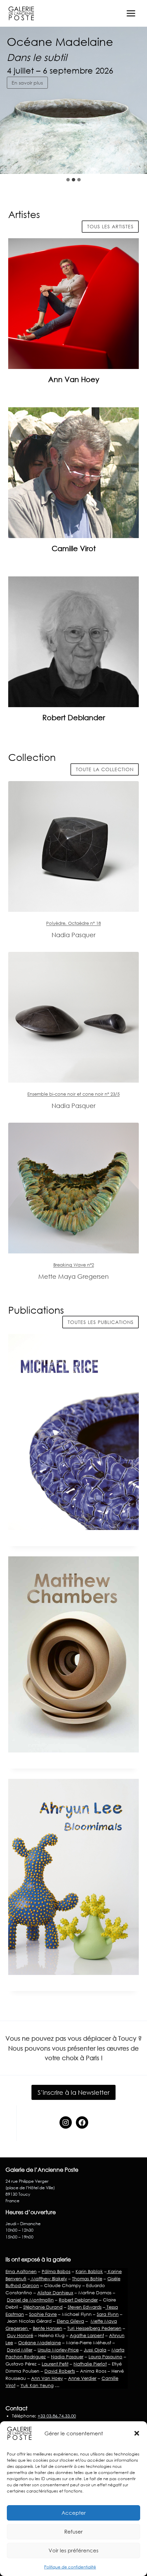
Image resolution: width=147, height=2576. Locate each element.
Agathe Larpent (87, 2335)
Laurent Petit (55, 2364)
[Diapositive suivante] (136, 160)
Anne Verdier (82, 2378)
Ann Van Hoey (74, 379)
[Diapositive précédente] (120, 160)
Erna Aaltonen (21, 2271)
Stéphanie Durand (43, 2307)
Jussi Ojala (95, 2350)
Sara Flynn (108, 2314)
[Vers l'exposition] (73, 846)
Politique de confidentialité (70, 2567)
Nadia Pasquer (67, 2357)
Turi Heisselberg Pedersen (94, 2328)
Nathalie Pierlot (90, 2364)
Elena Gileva (70, 2321)
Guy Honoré (20, 2335)
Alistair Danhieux (55, 2293)
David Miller (20, 2350)
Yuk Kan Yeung (37, 2385)
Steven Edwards (85, 2307)
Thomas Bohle (87, 2279)
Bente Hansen (48, 2328)
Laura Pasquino (105, 2357)
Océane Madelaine (39, 2343)
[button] (137, 2433)
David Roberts (60, 2371)
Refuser (73, 2532)
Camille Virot (74, 548)
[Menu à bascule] (131, 13)
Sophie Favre (43, 2314)
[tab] (68, 180)
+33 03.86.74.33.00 (57, 2416)
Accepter (74, 2513)
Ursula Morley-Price (58, 2350)
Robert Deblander (74, 717)
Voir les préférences (73, 2550)
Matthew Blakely (49, 2279)
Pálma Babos (56, 2271)
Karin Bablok (89, 2271)
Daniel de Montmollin (30, 2300)
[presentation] (73, 304)
